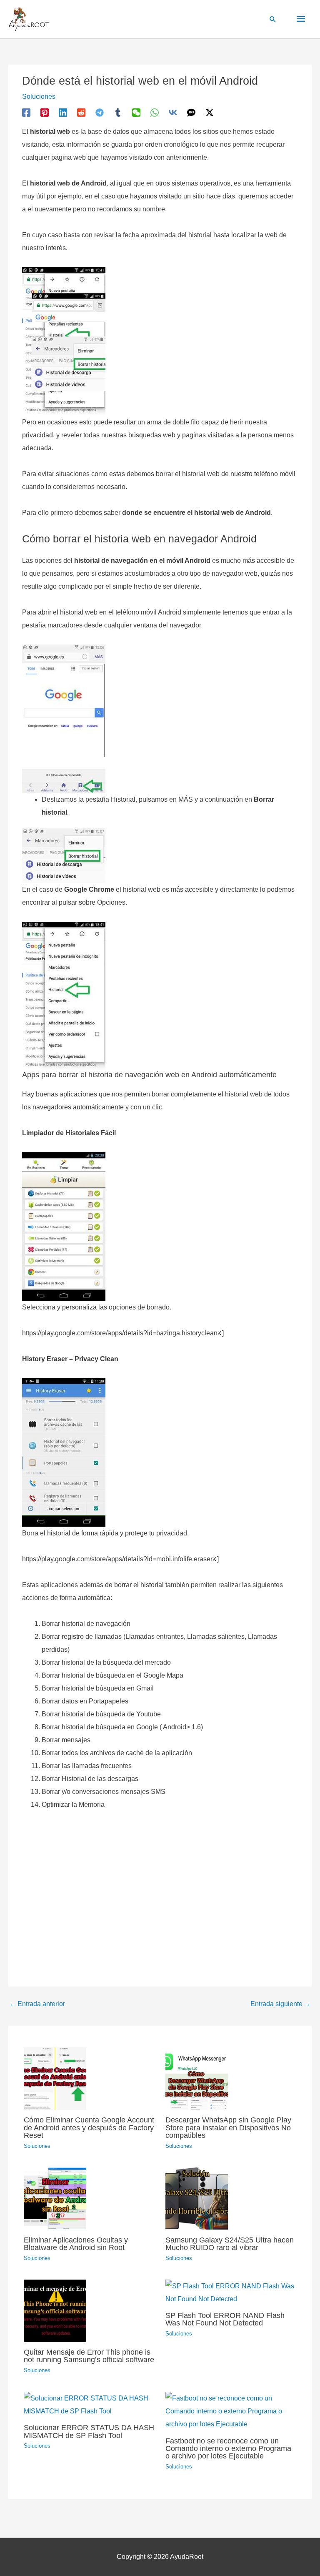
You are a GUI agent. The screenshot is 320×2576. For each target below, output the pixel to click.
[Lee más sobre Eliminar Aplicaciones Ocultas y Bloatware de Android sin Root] (55, 2198)
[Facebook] (26, 113)
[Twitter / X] (210, 113)
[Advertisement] (160, 1894)
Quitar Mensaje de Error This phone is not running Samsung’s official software (89, 2356)
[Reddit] (81, 113)
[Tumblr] (118, 113)
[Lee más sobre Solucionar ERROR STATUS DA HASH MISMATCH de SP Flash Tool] (89, 2404)
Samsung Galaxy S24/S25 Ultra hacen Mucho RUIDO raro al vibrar (230, 2244)
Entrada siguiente (281, 2004)
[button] (273, 19)
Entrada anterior (37, 2004)
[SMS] (191, 113)
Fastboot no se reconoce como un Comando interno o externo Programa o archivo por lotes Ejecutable (228, 2448)
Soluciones (39, 97)
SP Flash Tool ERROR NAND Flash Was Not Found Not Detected (225, 2319)
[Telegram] (100, 113)
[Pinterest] (45, 113)
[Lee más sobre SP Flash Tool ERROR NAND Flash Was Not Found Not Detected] (231, 2292)
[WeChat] (136, 113)
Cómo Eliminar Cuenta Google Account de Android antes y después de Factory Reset (89, 2127)
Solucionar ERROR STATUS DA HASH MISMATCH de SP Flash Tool (89, 2431)
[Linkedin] (63, 113)
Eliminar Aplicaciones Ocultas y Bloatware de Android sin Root (76, 2244)
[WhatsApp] (155, 113)
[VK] (173, 113)
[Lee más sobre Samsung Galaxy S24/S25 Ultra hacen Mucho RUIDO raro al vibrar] (197, 2198)
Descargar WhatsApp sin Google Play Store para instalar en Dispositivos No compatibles (228, 2127)
